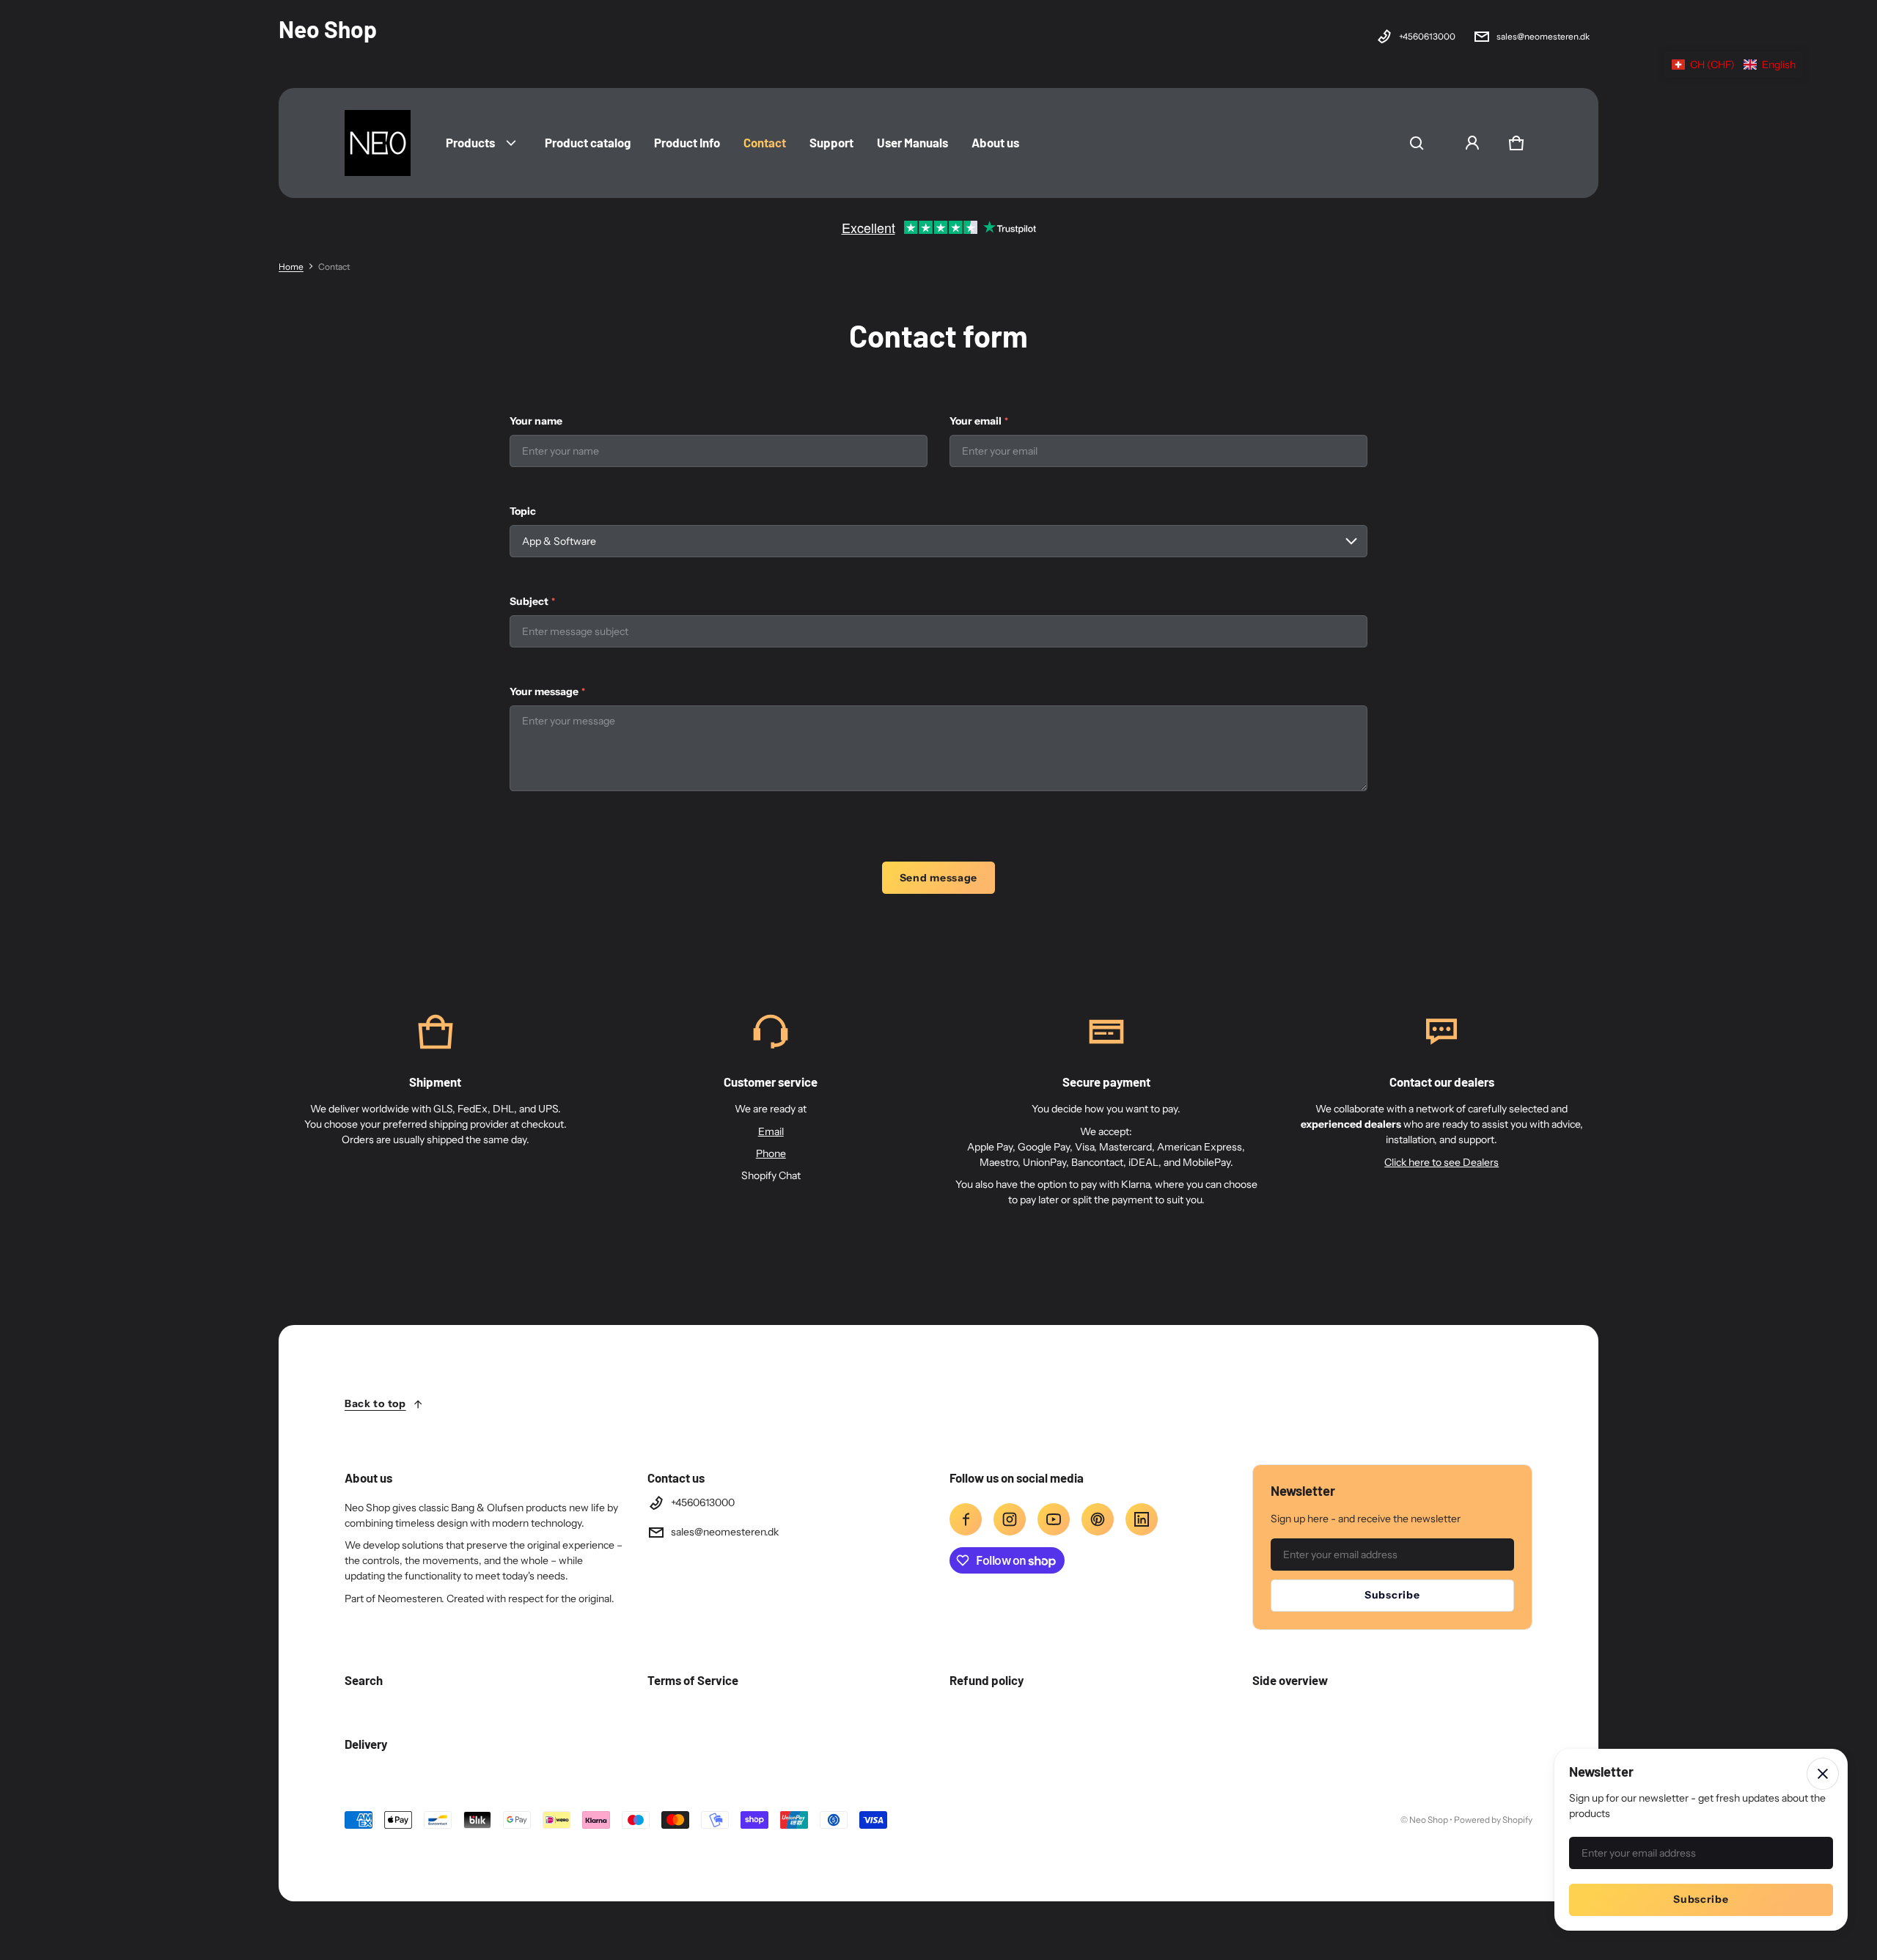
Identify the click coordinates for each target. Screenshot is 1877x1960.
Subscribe (1392, 1595)
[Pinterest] (1098, 1519)
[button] (1417, 143)
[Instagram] (1010, 1519)
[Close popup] (1823, 1774)
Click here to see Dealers (1441, 1162)
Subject (532, 601)
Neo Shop (1429, 1820)
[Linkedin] (1142, 1519)
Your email (979, 421)
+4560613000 (1427, 36)
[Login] (1472, 143)
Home (291, 267)
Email (771, 1131)
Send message (938, 878)
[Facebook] (966, 1519)
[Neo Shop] (378, 143)
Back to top (375, 1403)
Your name (536, 421)
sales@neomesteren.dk (1543, 36)
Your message (547, 691)
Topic (523, 511)
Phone (771, 1153)
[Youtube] (1054, 1519)
